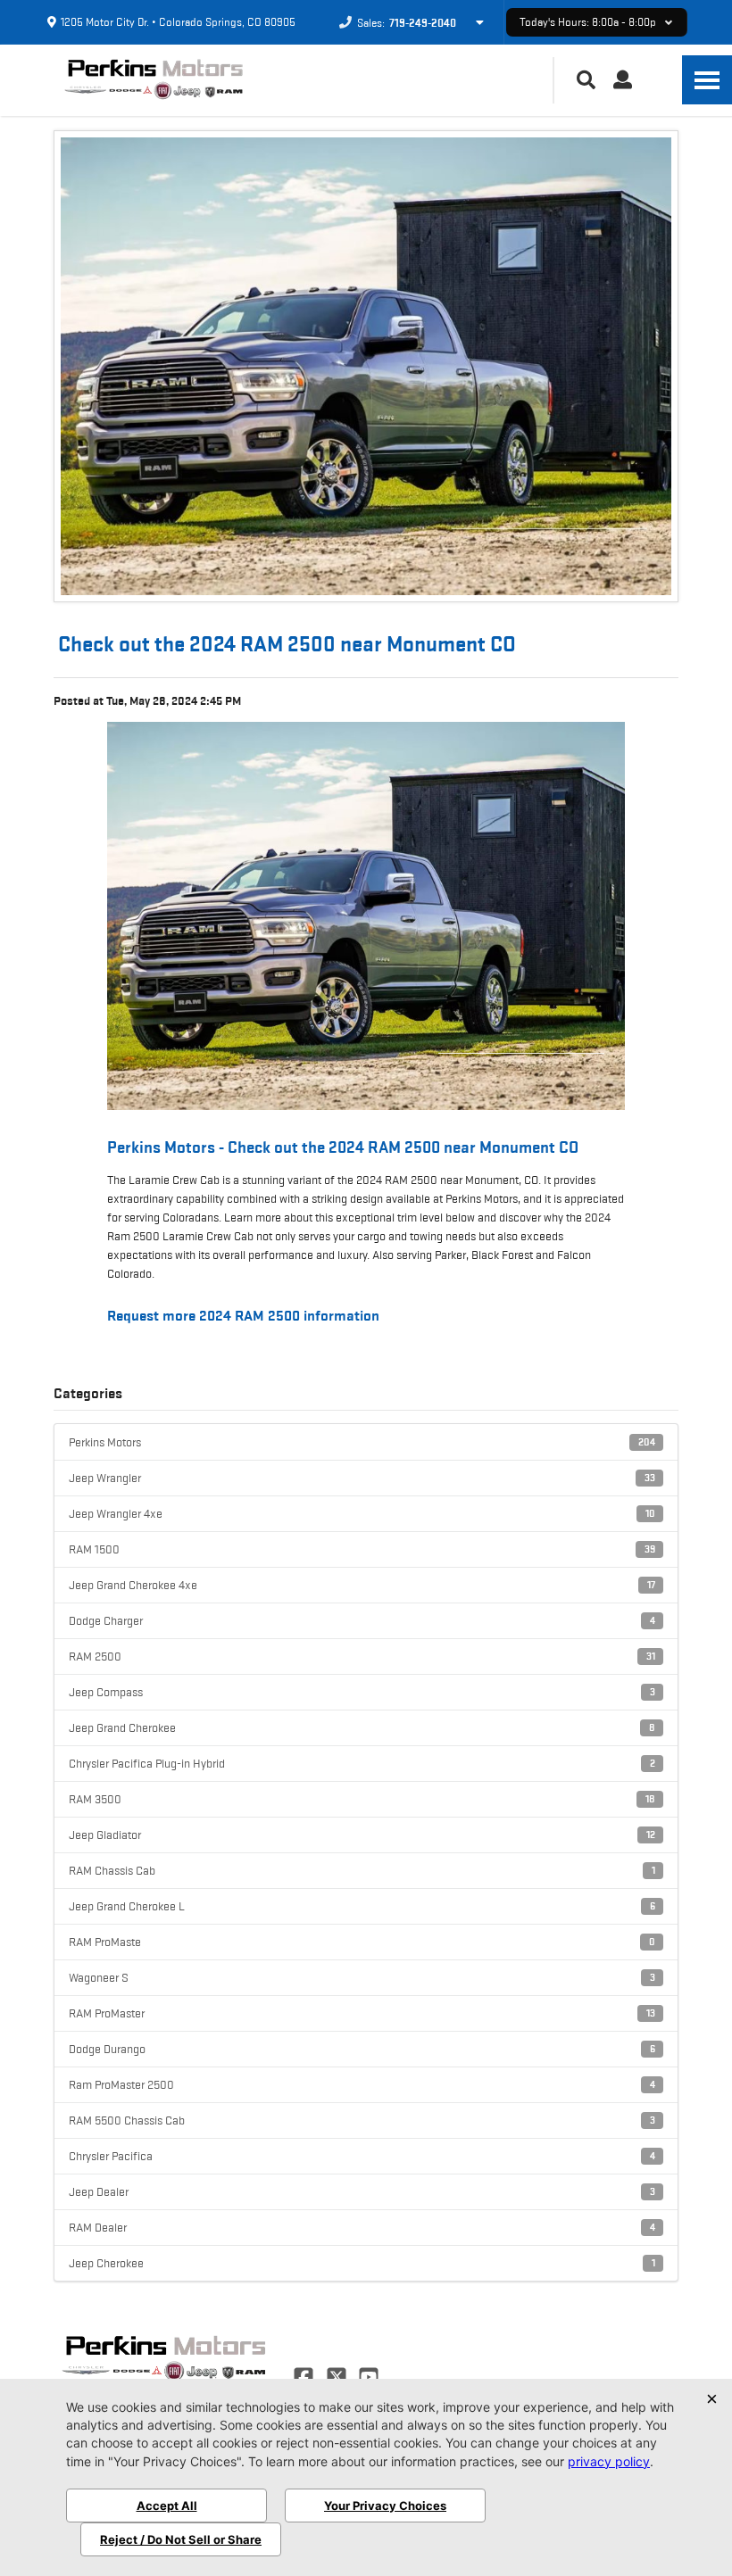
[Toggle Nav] (707, 80)
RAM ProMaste (362, 1942)
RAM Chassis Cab (362, 1870)
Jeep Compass (362, 1692)
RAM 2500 (362, 1656)
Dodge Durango (362, 2049)
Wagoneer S (362, 1977)
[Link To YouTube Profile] (369, 2375)
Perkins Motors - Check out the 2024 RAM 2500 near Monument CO (343, 1147)
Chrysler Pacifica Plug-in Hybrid (362, 1763)
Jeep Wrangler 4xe (362, 1513)
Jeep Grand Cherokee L (362, 1906)
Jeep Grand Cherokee (362, 1727)
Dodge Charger (362, 1620)
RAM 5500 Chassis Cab (362, 2120)
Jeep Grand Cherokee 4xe (362, 1585)
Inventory (366, 918)
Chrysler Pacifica (362, 2156)
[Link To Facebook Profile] (305, 2375)
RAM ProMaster (362, 2013)
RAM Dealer (362, 2227)
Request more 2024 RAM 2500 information (243, 1315)
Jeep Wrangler (362, 1478)
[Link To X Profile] (337, 2375)
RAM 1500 (362, 1549)
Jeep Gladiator (362, 1835)
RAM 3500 (362, 1799)
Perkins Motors (362, 1442)
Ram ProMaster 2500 (362, 2084)
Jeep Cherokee (362, 2263)
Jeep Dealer (362, 2191)
